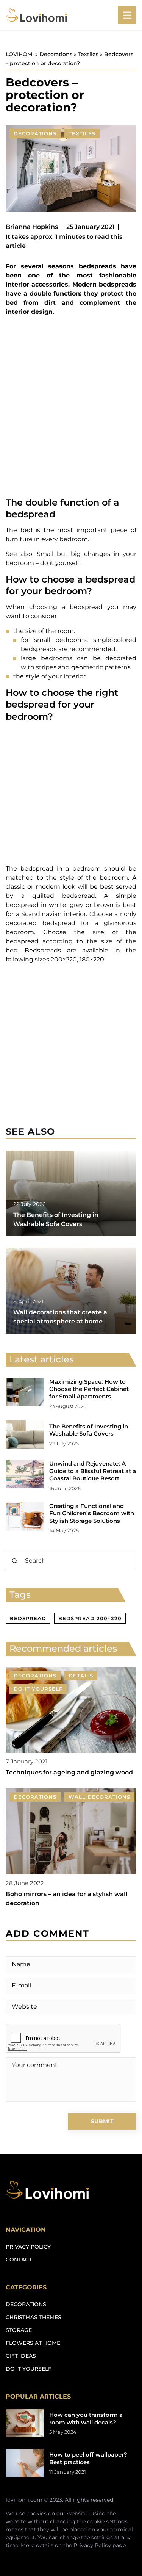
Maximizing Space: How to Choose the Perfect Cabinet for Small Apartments (89, 1389)
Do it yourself (29, 2369)
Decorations (35, 133)
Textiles (82, 133)
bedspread (28, 1618)
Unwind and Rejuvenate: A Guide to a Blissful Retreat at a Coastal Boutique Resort (93, 1471)
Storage (19, 2330)
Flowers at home (33, 2343)
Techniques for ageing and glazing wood (69, 1772)
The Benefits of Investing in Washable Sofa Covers (89, 1430)
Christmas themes (34, 2317)
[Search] (15, 1561)
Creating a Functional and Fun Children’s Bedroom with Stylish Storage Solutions (92, 1513)
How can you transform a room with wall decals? (86, 2419)
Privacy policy (28, 2247)
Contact (19, 2260)
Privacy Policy (92, 2545)
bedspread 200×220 (90, 1618)
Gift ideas (21, 2356)
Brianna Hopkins (32, 227)
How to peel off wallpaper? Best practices (88, 2458)
